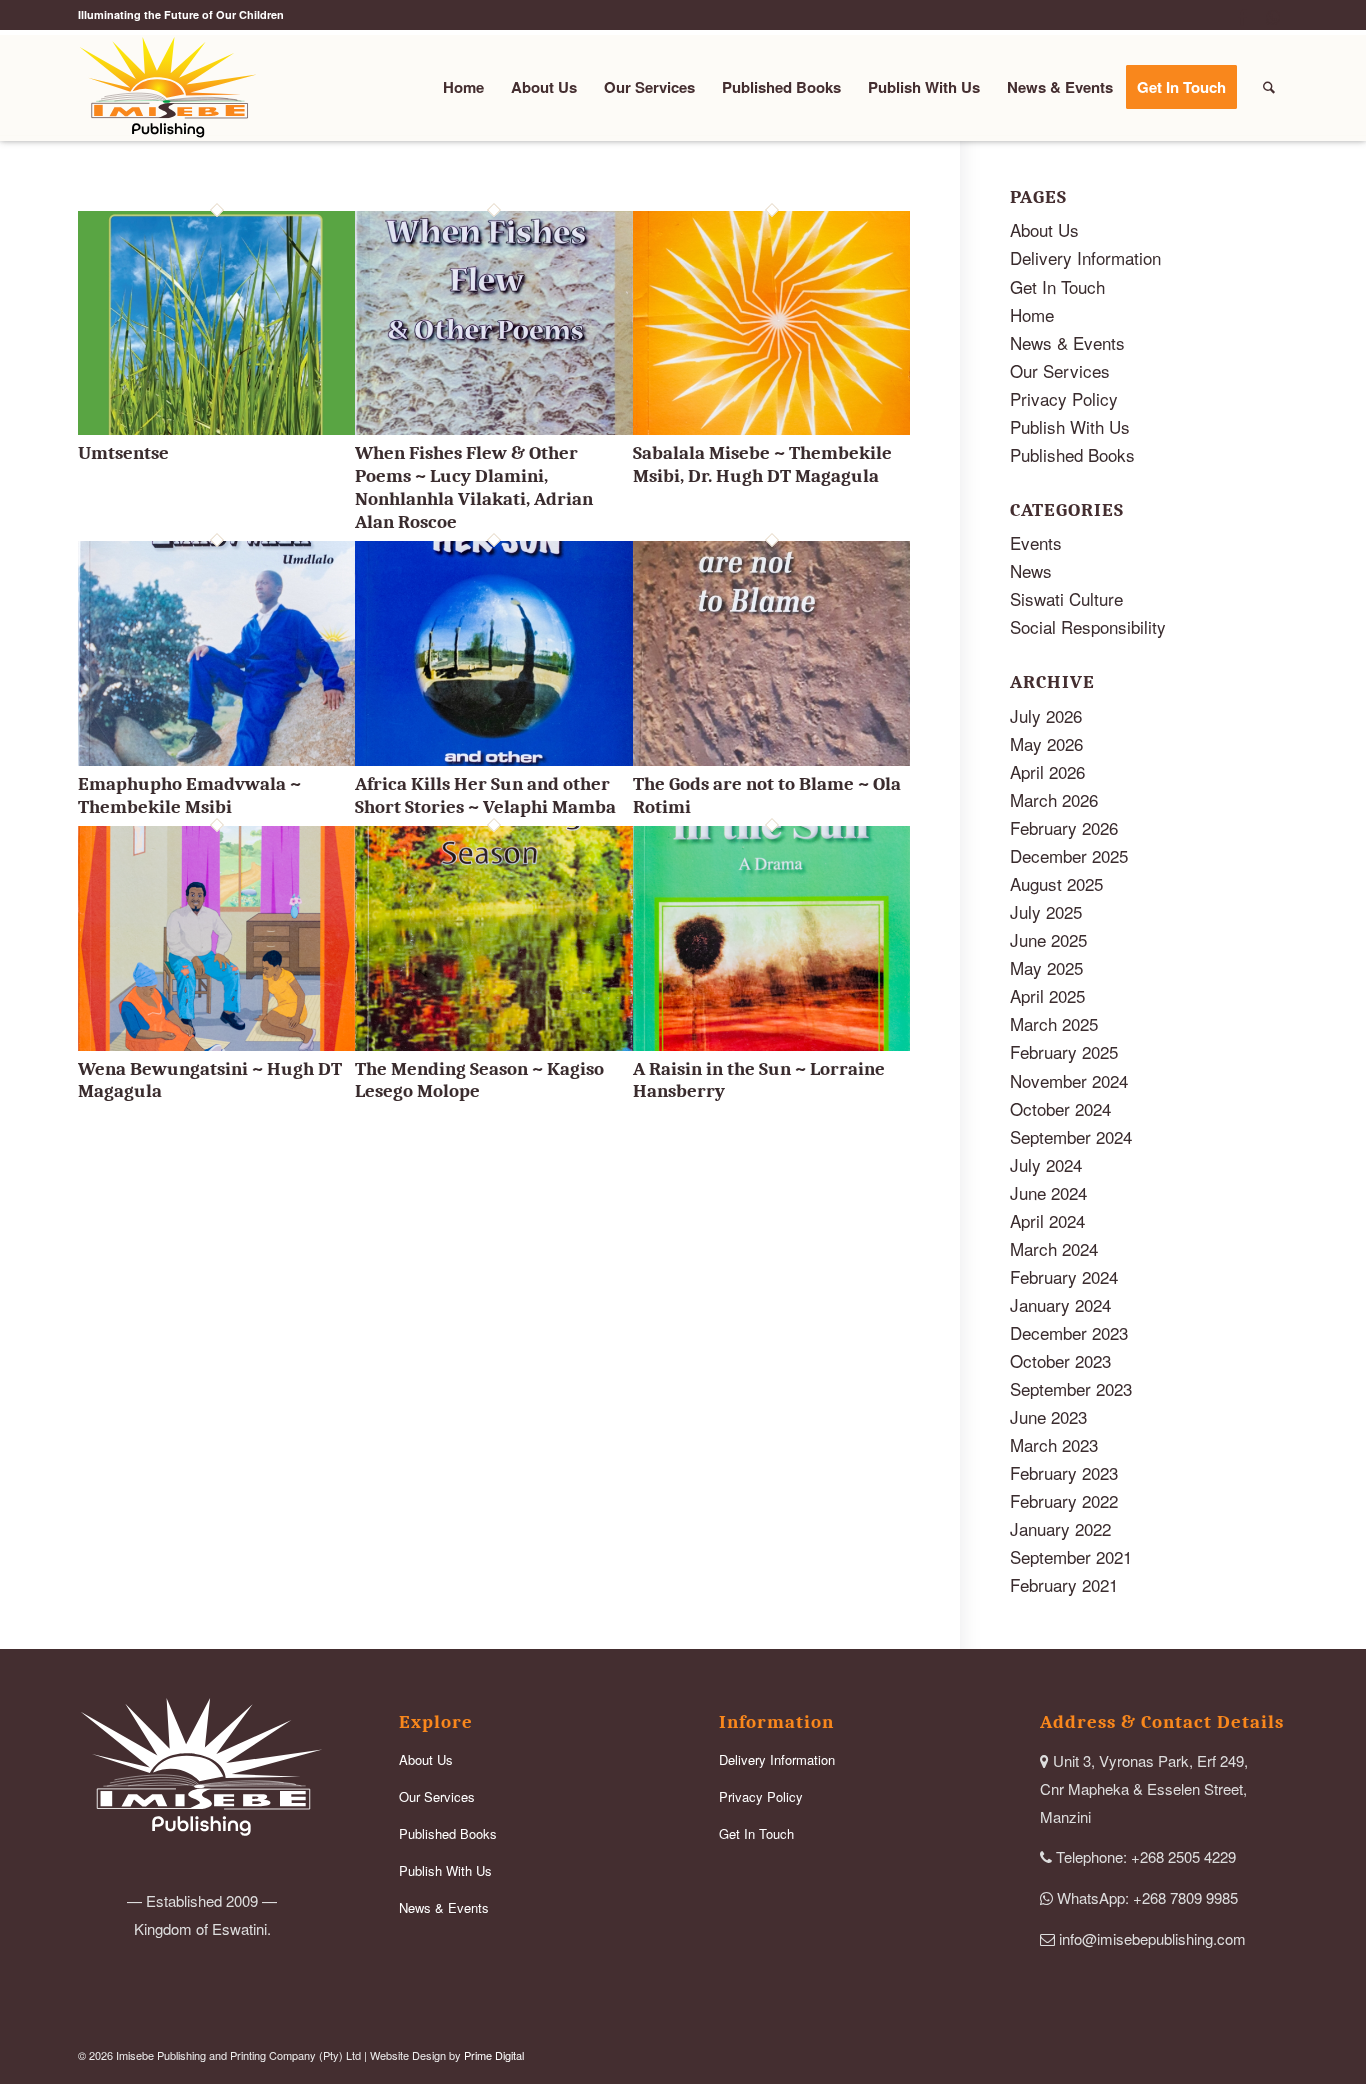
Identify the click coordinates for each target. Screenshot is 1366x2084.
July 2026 (1046, 715)
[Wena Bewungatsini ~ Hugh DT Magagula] (216, 1043)
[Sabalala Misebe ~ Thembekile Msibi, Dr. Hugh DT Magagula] (771, 427)
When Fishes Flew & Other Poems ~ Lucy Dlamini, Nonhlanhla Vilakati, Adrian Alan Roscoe (474, 487)
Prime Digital (494, 2055)
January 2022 (1060, 1528)
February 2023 (1064, 1472)
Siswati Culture (1066, 598)
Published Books (1072, 454)
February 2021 (1064, 1584)
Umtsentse (123, 453)
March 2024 (1054, 1248)
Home (1032, 314)
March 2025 (1054, 1023)
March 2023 (1054, 1444)
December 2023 (1069, 1332)
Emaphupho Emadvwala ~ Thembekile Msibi (189, 795)
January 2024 (1060, 1304)
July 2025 (1046, 911)
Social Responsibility (1088, 626)
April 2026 (1047, 771)
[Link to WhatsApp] (1273, 15)
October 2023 (1060, 1360)
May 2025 (1046, 967)
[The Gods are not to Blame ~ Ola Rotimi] (771, 758)
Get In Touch (1057, 286)
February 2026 (1064, 827)
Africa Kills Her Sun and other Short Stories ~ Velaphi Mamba (485, 795)
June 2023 (1048, 1416)
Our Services (1060, 370)
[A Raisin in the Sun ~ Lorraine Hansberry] (771, 1043)
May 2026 (1046, 743)
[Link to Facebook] (1242, 15)
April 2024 (1047, 1220)
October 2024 (1060, 1108)
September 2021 (1071, 1556)
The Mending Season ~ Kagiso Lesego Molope (479, 1080)
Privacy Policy (1064, 398)
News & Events (1067, 342)
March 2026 (1054, 799)
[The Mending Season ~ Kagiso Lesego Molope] (493, 1043)
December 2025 (1069, 855)
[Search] (1269, 87)
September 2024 (1071, 1136)
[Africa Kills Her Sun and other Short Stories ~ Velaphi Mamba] (493, 758)
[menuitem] (463, 87)
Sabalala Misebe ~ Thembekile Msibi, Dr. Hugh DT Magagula (762, 464)
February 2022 (1064, 1500)
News (1031, 570)
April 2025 (1047, 995)
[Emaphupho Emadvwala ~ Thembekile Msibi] (216, 758)
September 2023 (1071, 1388)
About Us (1044, 229)
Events (1036, 542)
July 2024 (1046, 1164)
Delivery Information (1085, 257)
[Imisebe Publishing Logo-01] (168, 87)
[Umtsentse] (216, 427)
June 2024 (1048, 1192)
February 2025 (1064, 1051)
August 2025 (1056, 883)
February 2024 (1064, 1276)
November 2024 (1069, 1080)
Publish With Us (1070, 426)
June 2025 (1048, 939)
